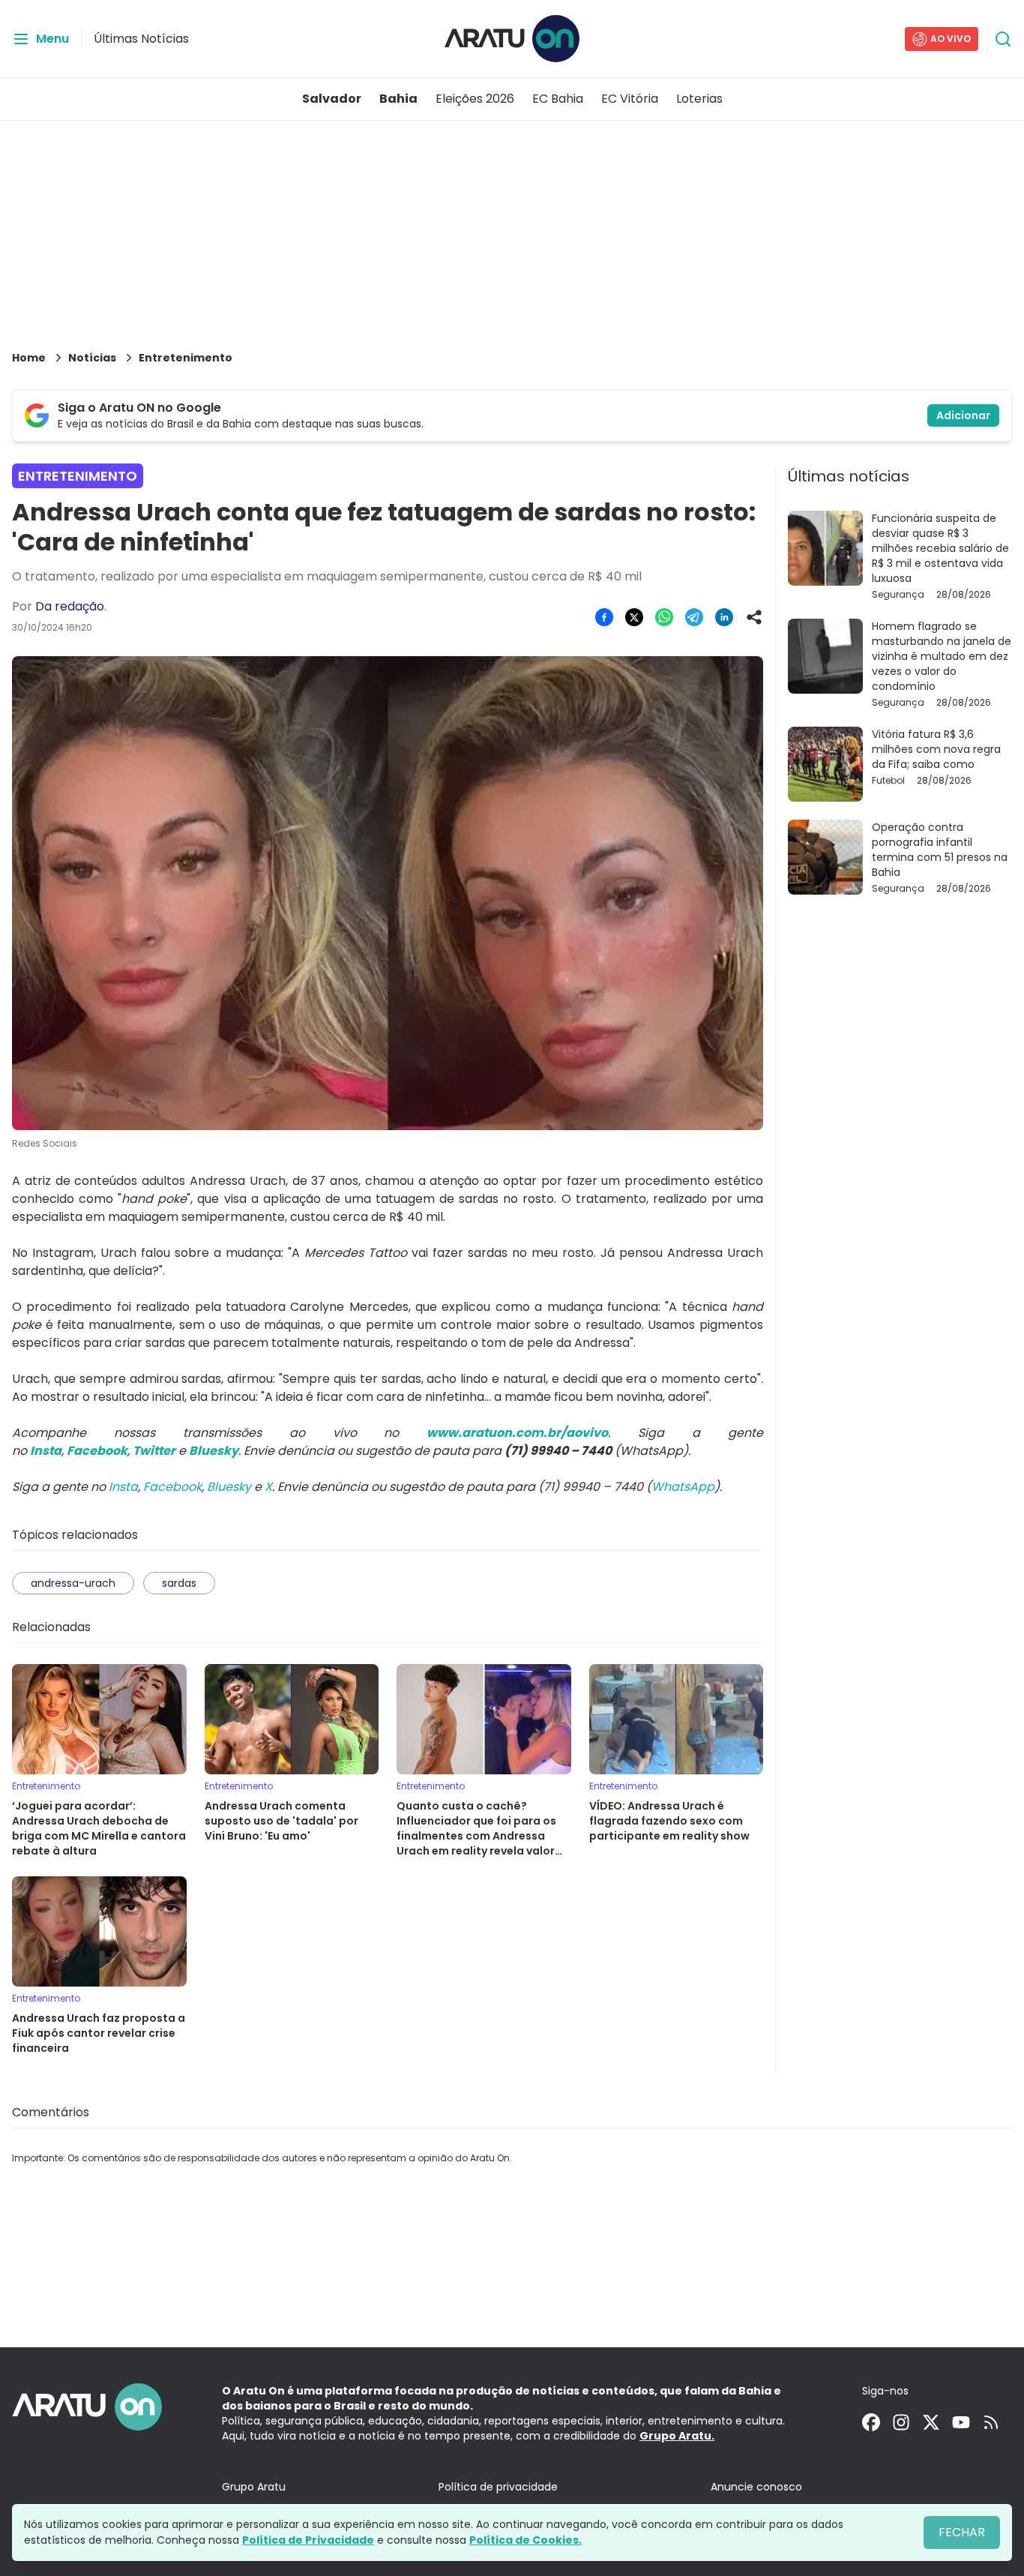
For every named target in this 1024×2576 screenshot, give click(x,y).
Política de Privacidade (308, 2540)
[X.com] (931, 2422)
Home (29, 358)
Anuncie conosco (756, 2487)
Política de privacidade (498, 2487)
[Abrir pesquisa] (1003, 39)
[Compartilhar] (754, 617)
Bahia (398, 99)
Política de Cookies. (525, 2540)
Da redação (70, 606)
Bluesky (229, 1487)
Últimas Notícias (141, 39)
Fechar (962, 2532)
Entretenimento (186, 358)
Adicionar (963, 415)
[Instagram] (901, 2422)
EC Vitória (630, 99)
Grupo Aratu (254, 2487)
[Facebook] (871, 2422)
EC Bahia (558, 99)
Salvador (332, 99)
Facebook (172, 1487)
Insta (123, 1487)
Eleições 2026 (475, 99)
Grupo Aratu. (677, 2436)
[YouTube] (961, 2422)
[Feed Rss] (991, 2422)
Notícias (92, 358)
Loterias (699, 99)
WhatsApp (683, 1487)
